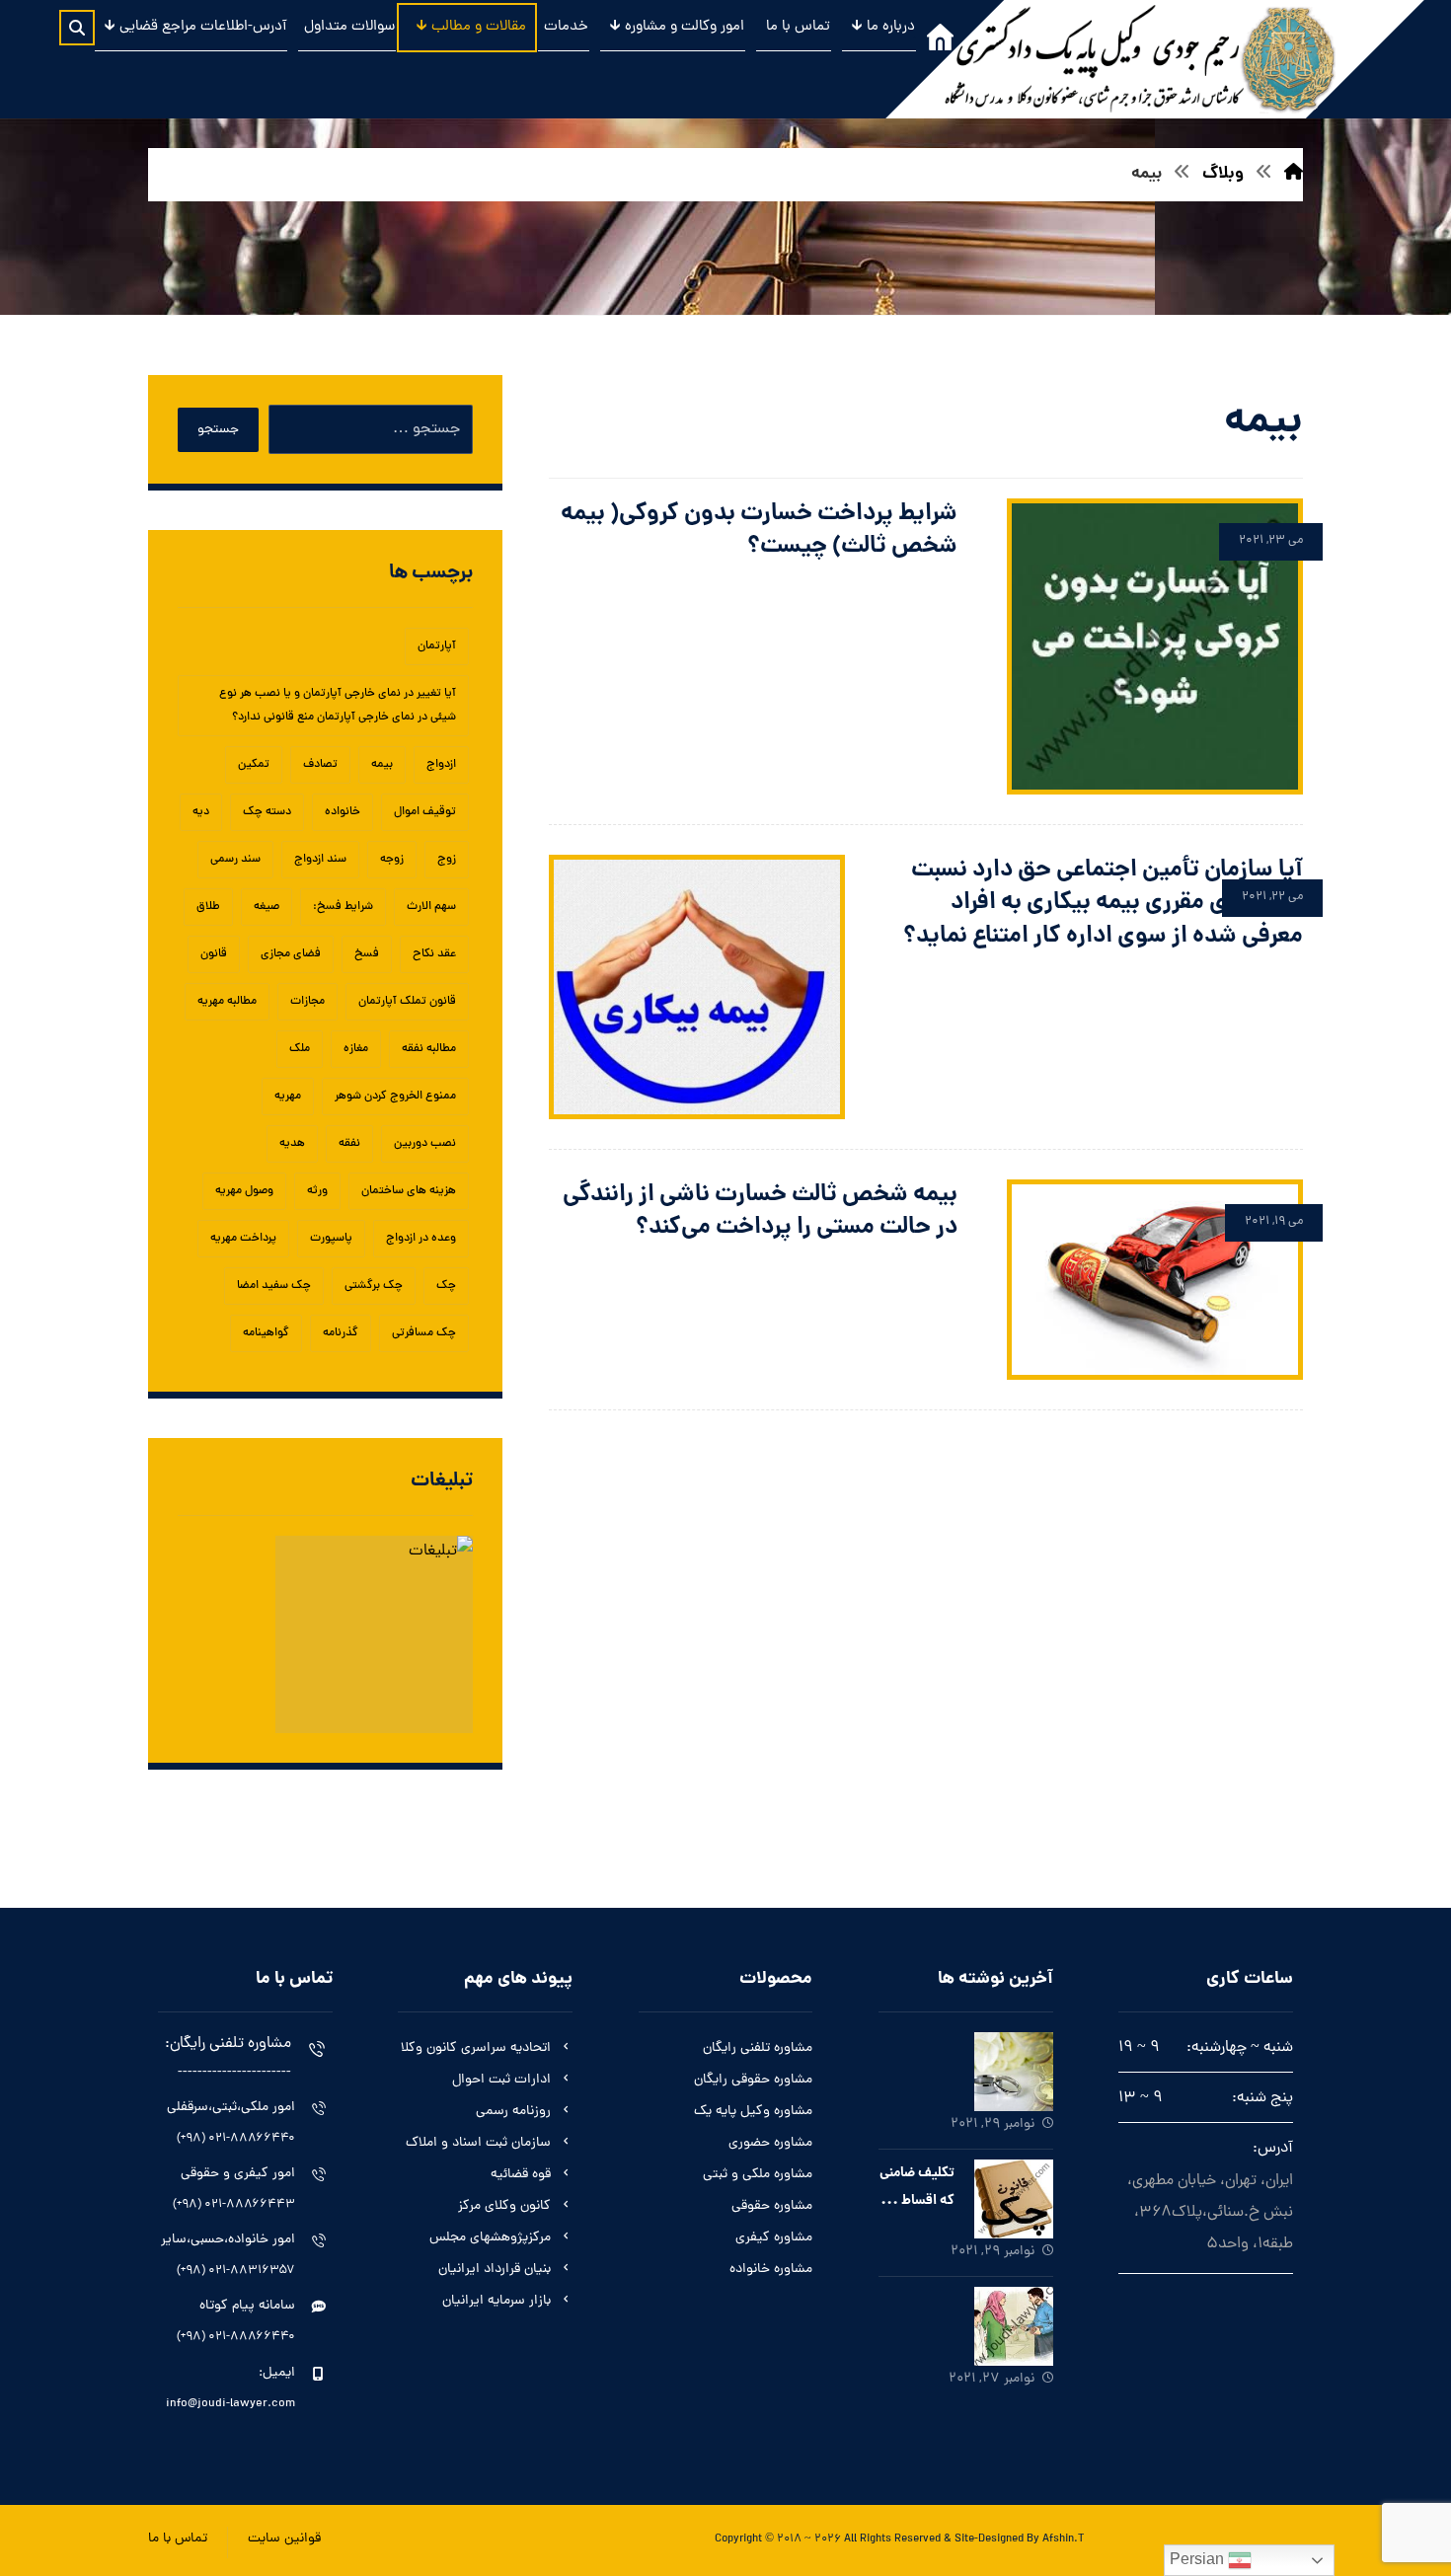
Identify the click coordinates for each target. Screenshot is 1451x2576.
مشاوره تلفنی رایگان (758, 2048)
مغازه (356, 1049)
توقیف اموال (425, 812)
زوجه (392, 860)
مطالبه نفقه (429, 1049)
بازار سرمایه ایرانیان (496, 2301)
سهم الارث (431, 907)
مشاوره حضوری (770, 2143)
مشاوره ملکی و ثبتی (758, 2175)
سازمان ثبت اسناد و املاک (478, 2143)
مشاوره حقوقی (772, 2206)
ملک (300, 1049)
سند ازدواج (320, 860)
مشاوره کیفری (774, 2238)
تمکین (254, 765)
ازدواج (441, 765)
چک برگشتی (374, 1286)
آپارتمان (437, 646)
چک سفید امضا (274, 1286)
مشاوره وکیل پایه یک (753, 2112)
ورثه (317, 1191)
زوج (447, 860)
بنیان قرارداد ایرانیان (495, 2270)
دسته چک (267, 812)
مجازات (307, 1002)
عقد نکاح (434, 954)
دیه (201, 812)
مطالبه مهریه (227, 1002)
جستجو (218, 430)
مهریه (288, 1097)
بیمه (382, 765)
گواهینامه (266, 1333)
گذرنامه (341, 1333)
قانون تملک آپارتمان (407, 1002)
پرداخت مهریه (243, 1239)
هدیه (292, 1144)
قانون (214, 954)
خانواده (343, 812)
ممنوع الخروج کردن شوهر (395, 1097)
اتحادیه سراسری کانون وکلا (476, 2048)
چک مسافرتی (424, 1333)
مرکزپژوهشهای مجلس (490, 2238)
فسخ (367, 954)
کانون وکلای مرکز (504, 2206)
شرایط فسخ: (343, 907)
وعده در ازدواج (421, 1239)
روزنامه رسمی (513, 2112)
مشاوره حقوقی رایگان (753, 2080)
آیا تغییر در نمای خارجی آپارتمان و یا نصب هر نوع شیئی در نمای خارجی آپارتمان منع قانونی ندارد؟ (338, 706)
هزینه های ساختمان (409, 1191)
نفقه (349, 1144)
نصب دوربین (425, 1144)
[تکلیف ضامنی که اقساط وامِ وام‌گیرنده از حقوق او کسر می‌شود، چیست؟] (1014, 2199)
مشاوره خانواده (771, 2270)
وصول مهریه (244, 1191)
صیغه (267, 907)
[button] (77, 28)
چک (446, 1286)
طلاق (208, 907)
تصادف (320, 765)
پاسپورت (331, 1239)
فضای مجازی (291, 954)
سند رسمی (235, 860)
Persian (1199, 2559)
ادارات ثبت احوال (501, 2080)
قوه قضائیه (521, 2175)
